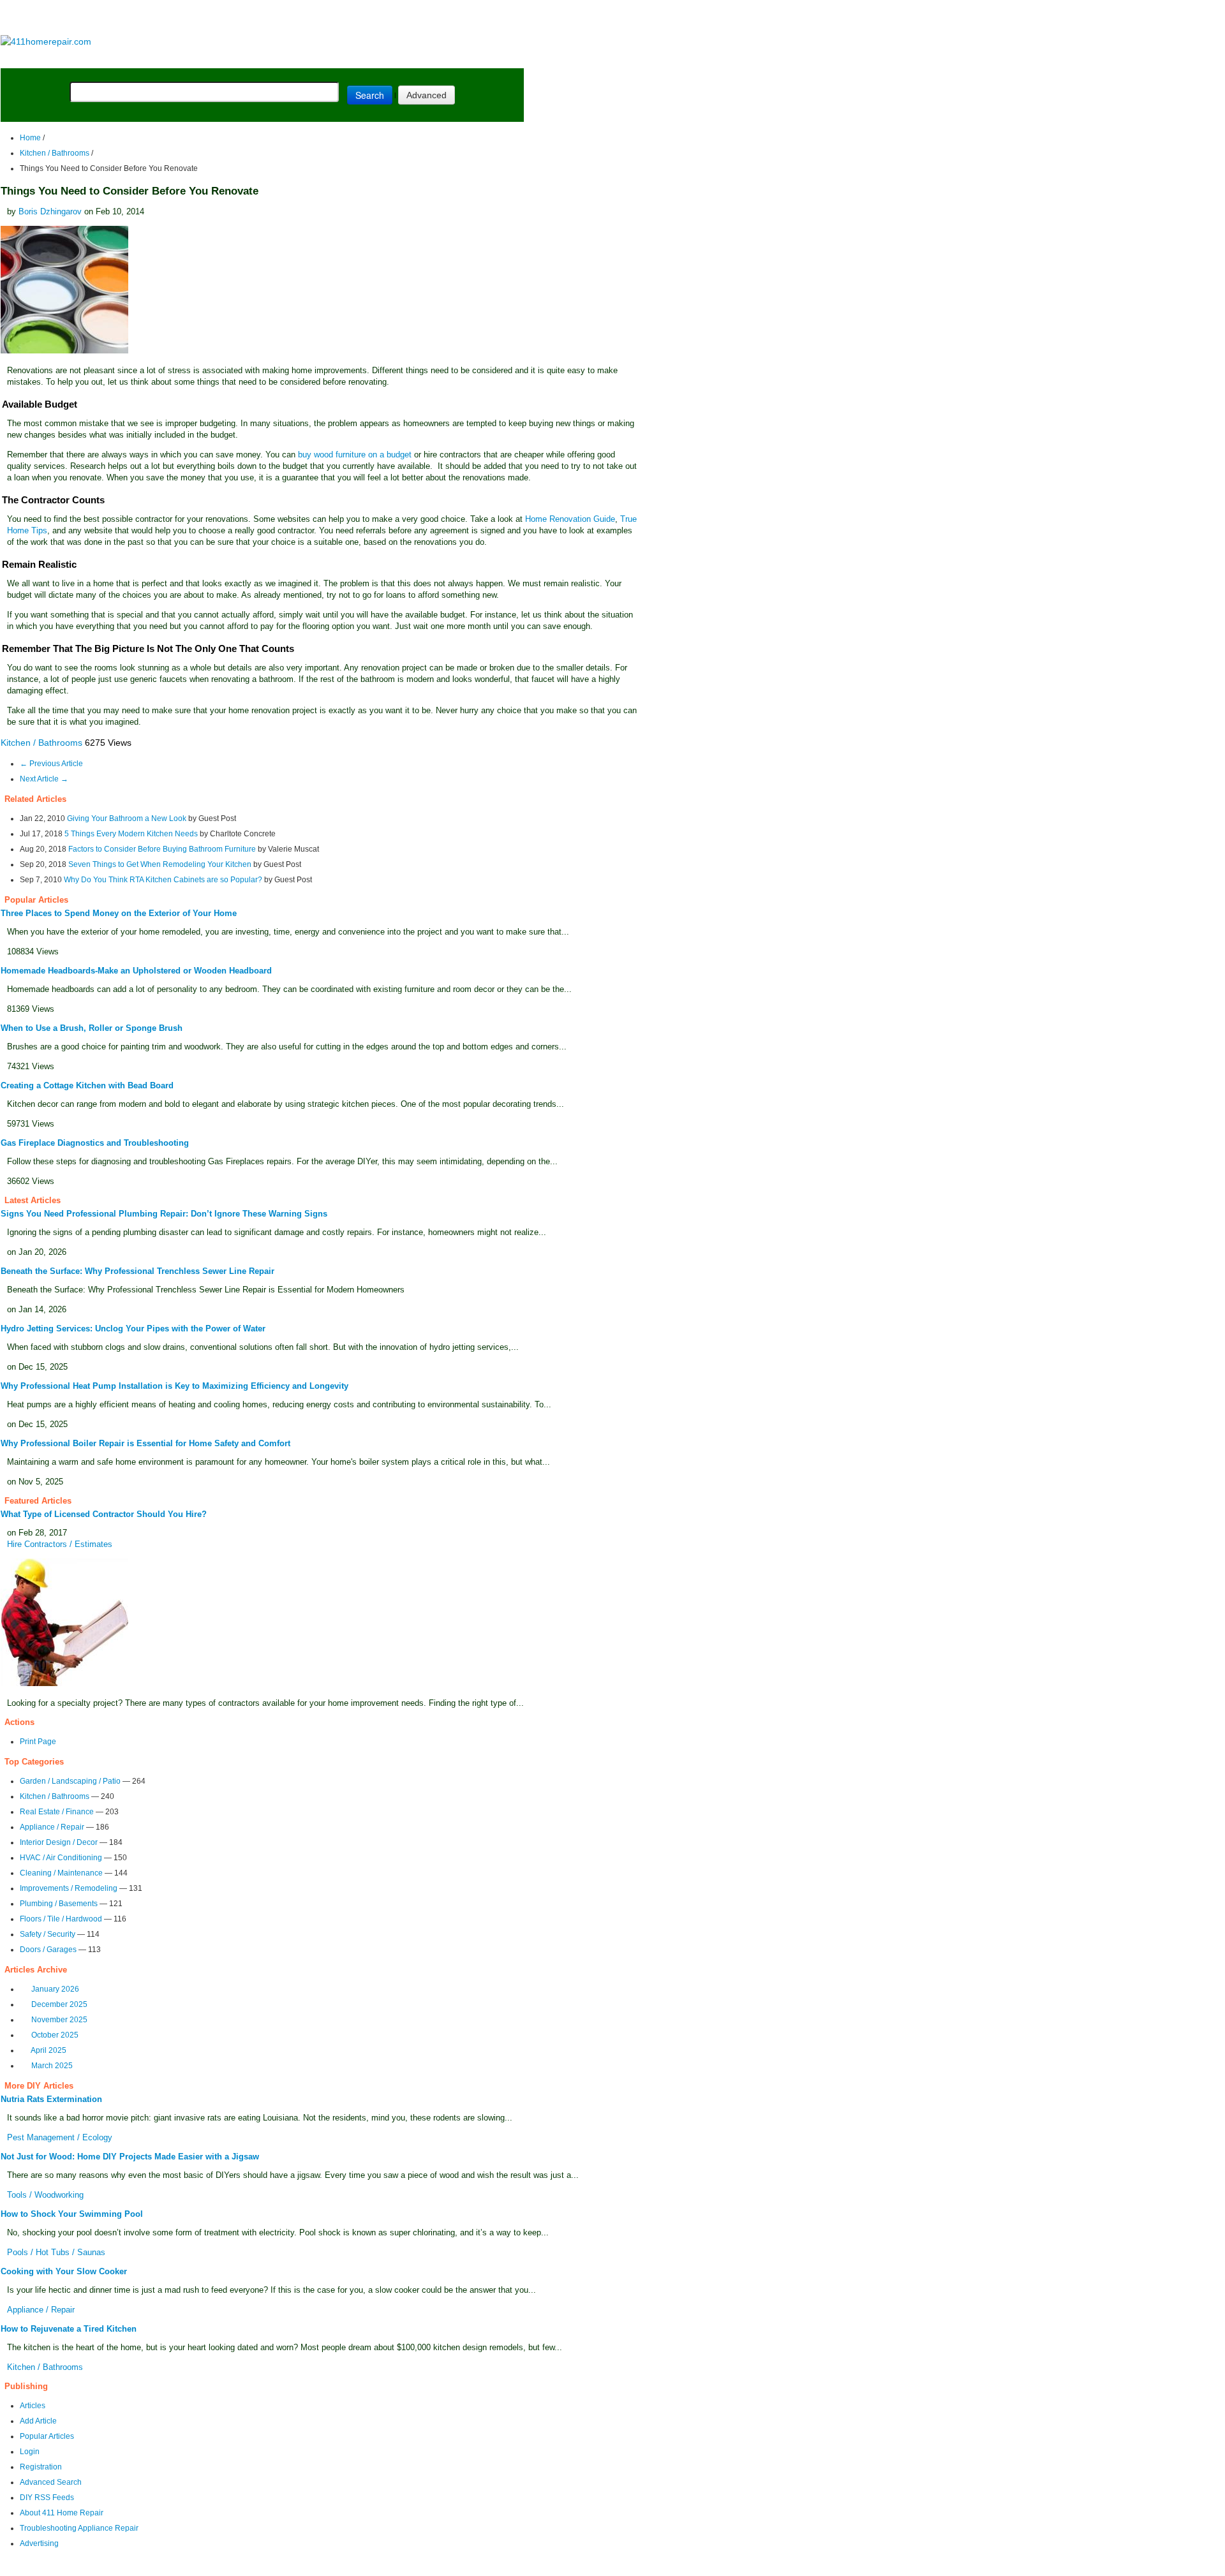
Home (30, 138)
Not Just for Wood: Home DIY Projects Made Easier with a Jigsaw (130, 2157)
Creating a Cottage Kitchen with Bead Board (87, 1085)
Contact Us (247, 2567)
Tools (175, 58)
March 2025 (52, 2066)
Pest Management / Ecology (60, 2137)
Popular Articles (47, 2436)
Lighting (279, 58)
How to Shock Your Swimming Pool (72, 2214)
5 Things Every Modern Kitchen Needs (131, 834)
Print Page (38, 1742)
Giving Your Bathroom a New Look (127, 818)
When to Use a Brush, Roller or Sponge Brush (92, 1028)
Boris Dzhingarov (50, 211)
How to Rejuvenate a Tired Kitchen (69, 2329)
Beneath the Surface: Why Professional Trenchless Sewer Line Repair (137, 1271)
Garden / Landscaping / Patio (70, 1781)
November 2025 (59, 2020)
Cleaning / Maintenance (61, 1873)
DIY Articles (118, 58)
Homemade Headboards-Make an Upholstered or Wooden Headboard (136, 971)
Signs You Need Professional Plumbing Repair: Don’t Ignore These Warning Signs (164, 1214)
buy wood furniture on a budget (355, 455)
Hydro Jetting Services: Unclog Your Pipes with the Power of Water (133, 1329)
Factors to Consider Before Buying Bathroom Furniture (162, 849)
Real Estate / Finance (57, 1812)
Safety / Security (48, 1934)
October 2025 (55, 2035)
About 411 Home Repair (62, 2513)
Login (30, 2452)
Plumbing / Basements (59, 1904)
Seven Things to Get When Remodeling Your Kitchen (160, 864)
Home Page (42, 58)
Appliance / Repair (52, 1827)
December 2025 (59, 2004)
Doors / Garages (48, 1950)
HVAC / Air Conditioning (61, 1858)
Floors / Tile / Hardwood (61, 1919)
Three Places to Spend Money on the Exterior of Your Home (119, 913)
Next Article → (44, 779)
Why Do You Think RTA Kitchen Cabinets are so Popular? (163, 880)
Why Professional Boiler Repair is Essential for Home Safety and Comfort (145, 1443)
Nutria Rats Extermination (51, 2099)
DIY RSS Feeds (47, 2498)
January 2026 (55, 1989)
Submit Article (474, 58)
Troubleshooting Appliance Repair (79, 2528)
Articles (33, 2406)
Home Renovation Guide (570, 519)
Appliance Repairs (367, 58)
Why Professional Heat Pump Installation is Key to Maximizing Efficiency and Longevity (174, 1386)
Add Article (38, 2421)
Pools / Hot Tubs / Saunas (56, 2252)
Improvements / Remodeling (69, 1888)
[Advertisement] (262, 18)
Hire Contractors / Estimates (60, 1544)
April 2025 (48, 2050)
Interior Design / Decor (59, 1842)
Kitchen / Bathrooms (55, 153)
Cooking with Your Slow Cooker (64, 2271)
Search (370, 95)
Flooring (223, 58)
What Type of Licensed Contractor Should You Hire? (104, 1514)
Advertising (39, 2543)
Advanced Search (51, 2482)
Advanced (427, 95)
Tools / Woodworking (45, 2195)
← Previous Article (51, 764)
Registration (41, 2467)
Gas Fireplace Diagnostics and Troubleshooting (95, 1143)
